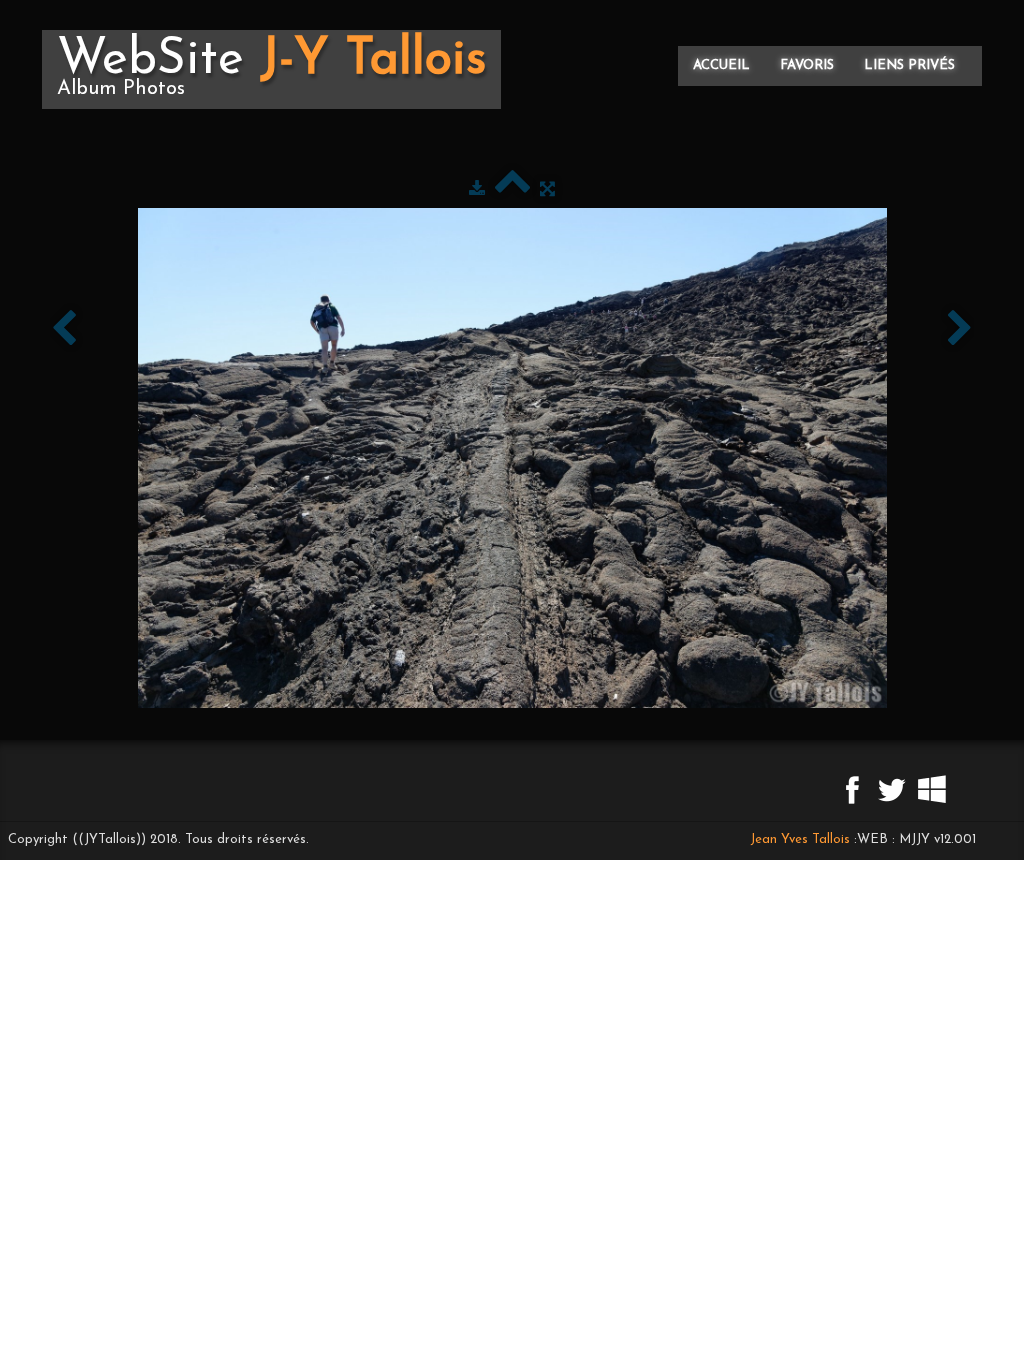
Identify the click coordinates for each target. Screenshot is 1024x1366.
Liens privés (909, 65)
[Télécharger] (477, 189)
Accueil (721, 65)
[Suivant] (960, 330)
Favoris (807, 65)
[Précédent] (64, 330)
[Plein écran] (547, 189)
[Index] (512, 189)
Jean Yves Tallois (800, 839)
